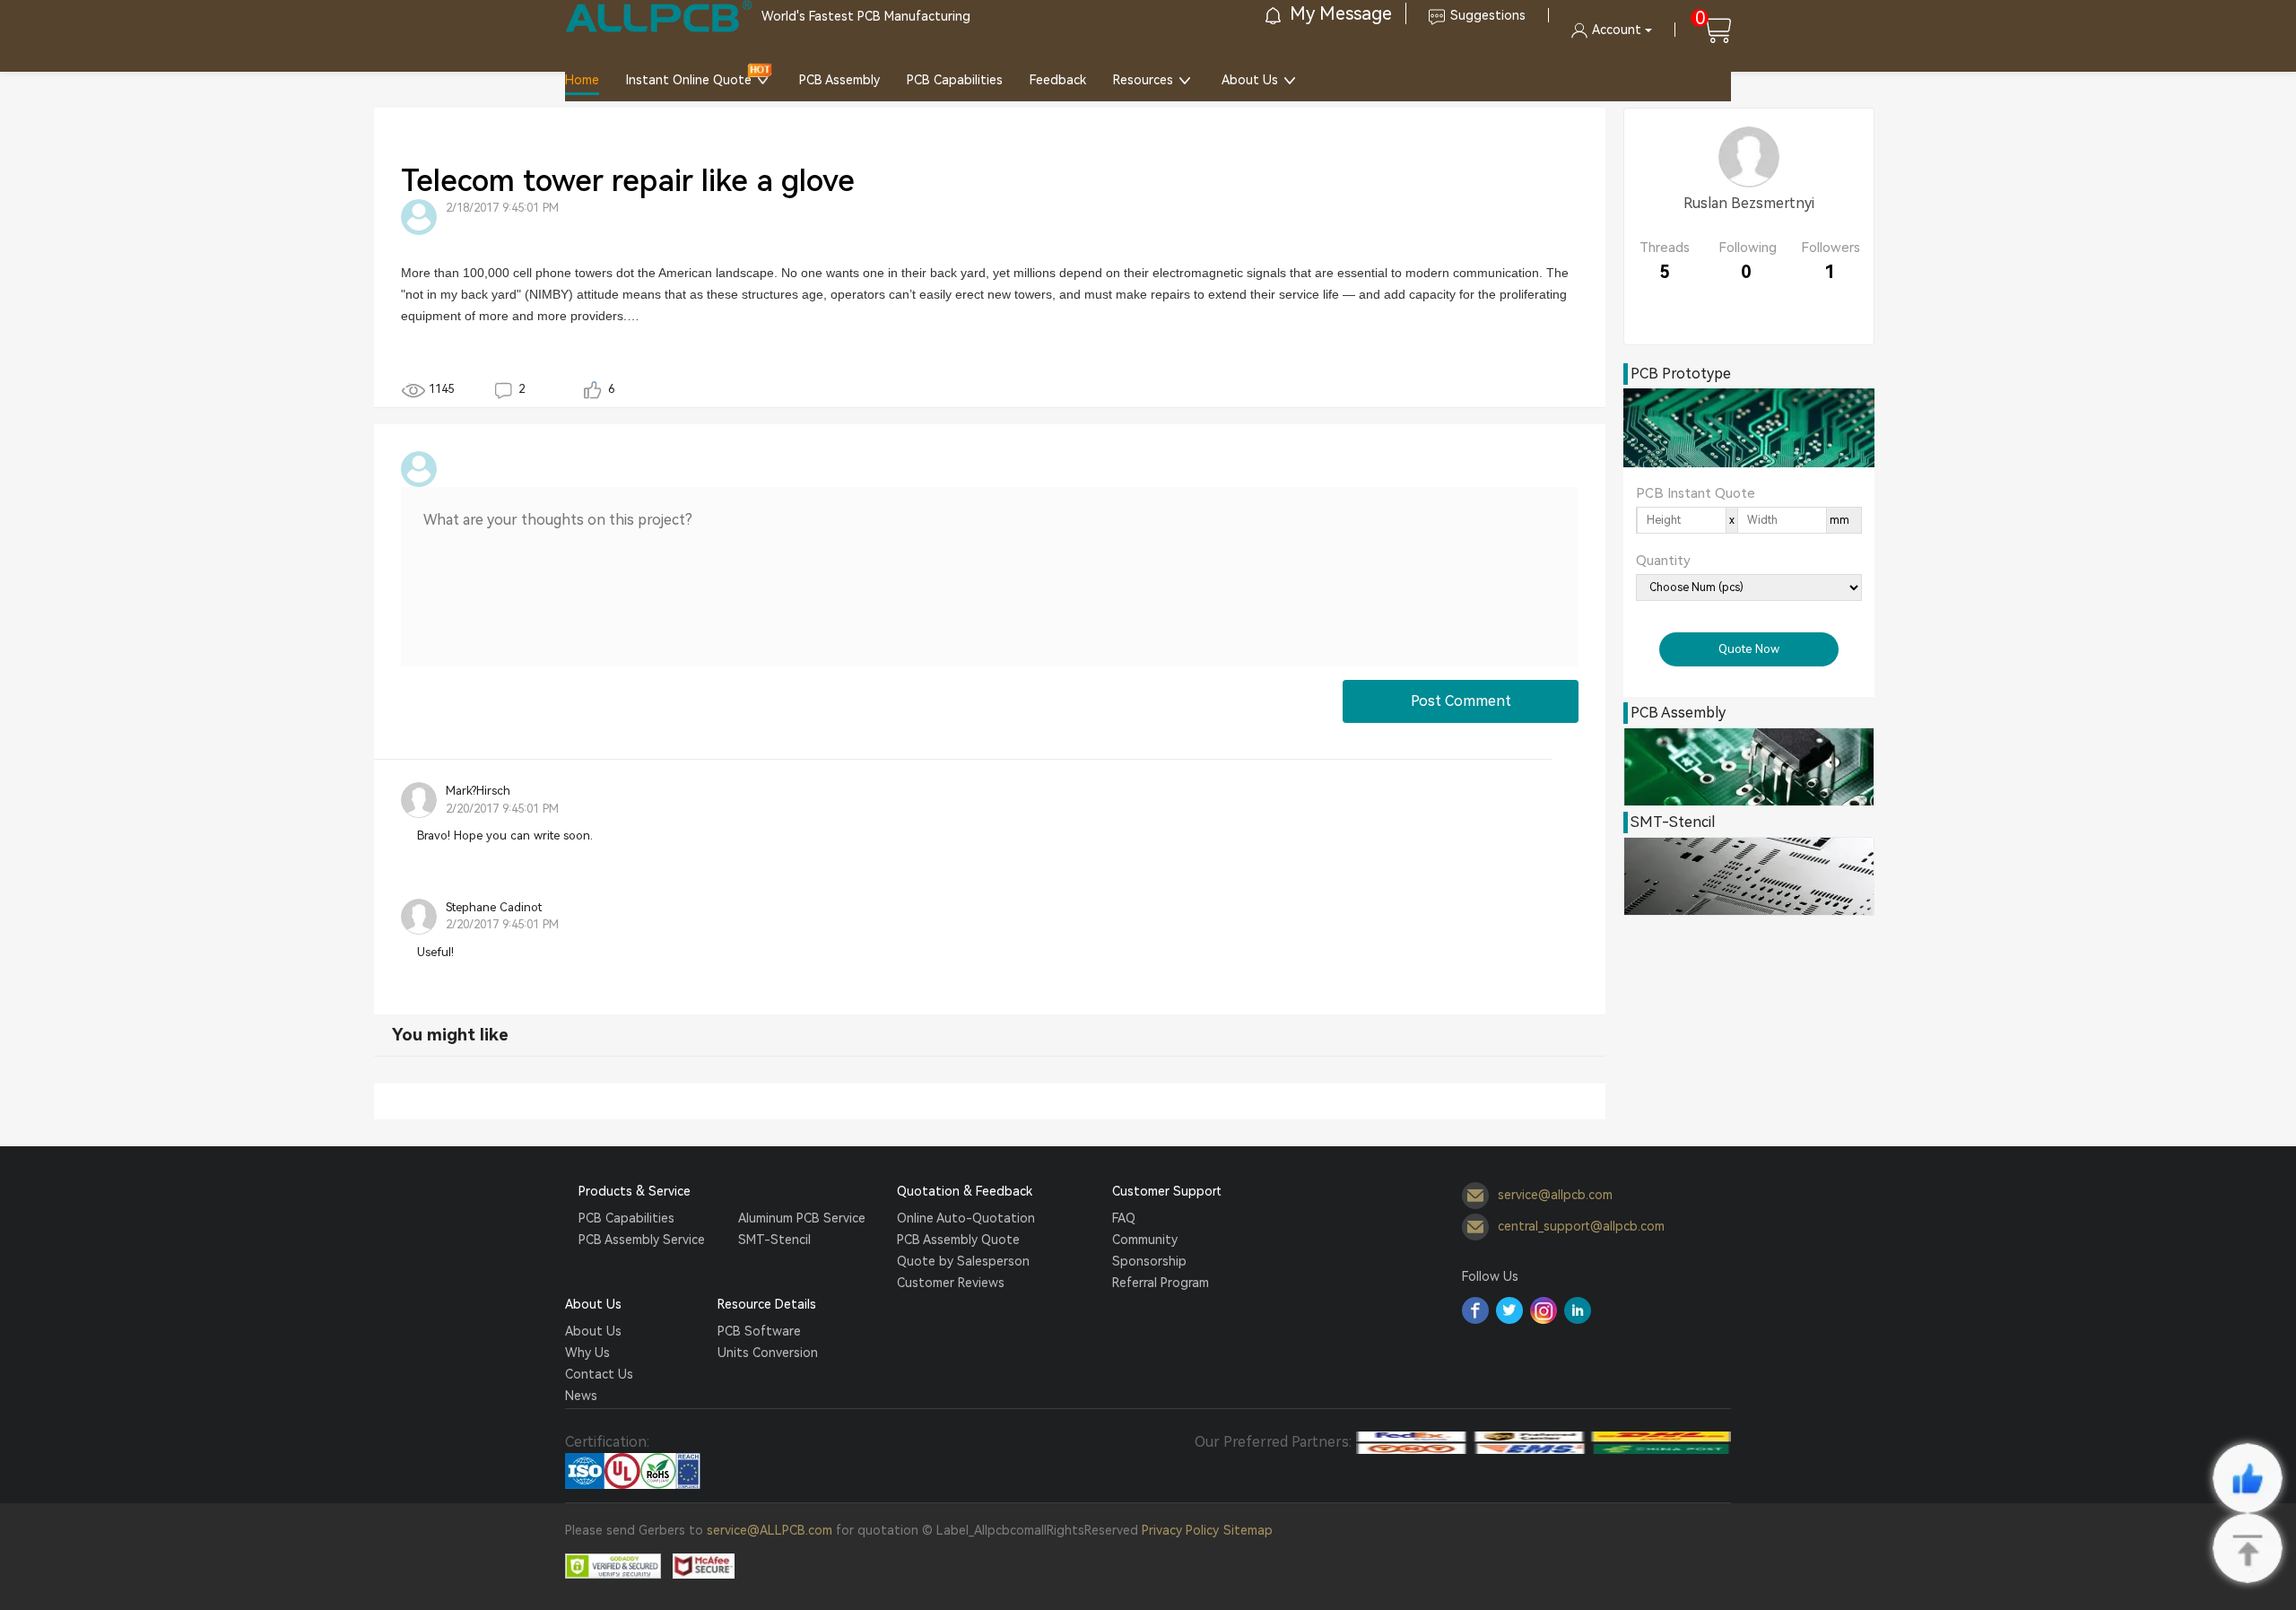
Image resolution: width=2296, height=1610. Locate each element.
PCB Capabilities (955, 80)
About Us (1250, 80)
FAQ (1124, 1218)
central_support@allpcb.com (1581, 1226)
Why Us (587, 1353)
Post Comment (1461, 701)
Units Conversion (768, 1353)
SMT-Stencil (774, 1240)
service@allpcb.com (1555, 1195)
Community (1145, 1240)
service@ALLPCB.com (770, 1530)
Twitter (1509, 1310)
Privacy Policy (1180, 1530)
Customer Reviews (951, 1283)
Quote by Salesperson (963, 1261)
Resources (1143, 80)
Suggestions (1488, 15)
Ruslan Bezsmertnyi (1749, 203)
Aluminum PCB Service (802, 1218)
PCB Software (759, 1331)
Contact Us (599, 1374)
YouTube (1578, 1310)
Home (582, 80)
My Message (1339, 13)
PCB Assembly (839, 80)
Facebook (1475, 1310)
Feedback (1058, 80)
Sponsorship (1149, 1261)
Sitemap (1248, 1530)
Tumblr (1544, 1310)
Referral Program (1161, 1283)
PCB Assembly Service (642, 1240)
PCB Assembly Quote (958, 1240)
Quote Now (1749, 649)
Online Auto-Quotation (966, 1218)
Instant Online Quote (689, 80)
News (581, 1396)
